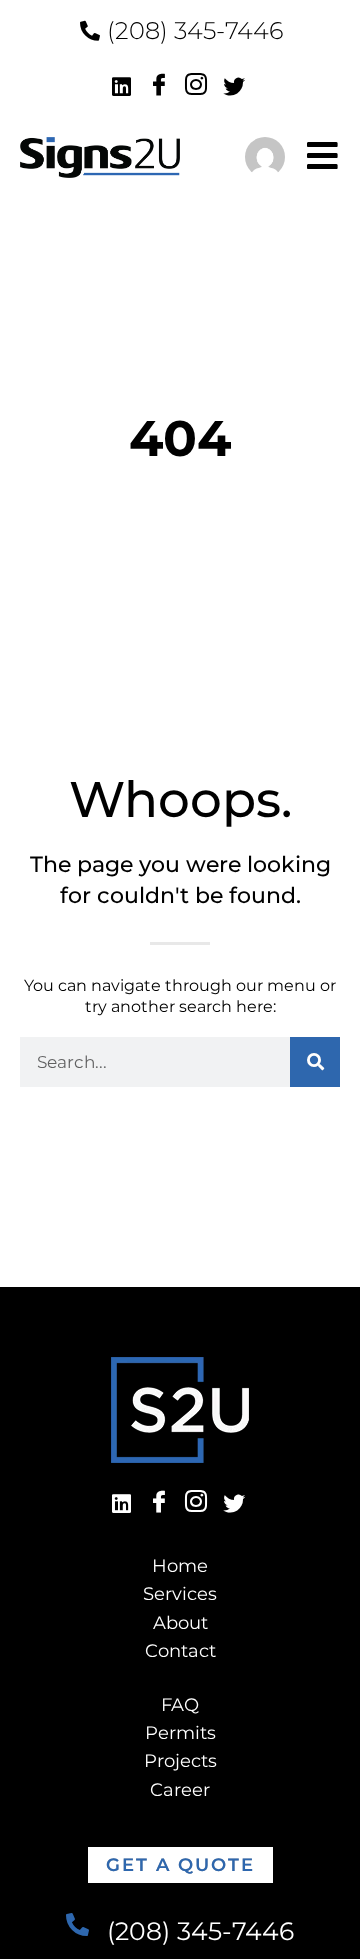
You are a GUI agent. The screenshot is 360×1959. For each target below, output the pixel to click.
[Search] (315, 1062)
